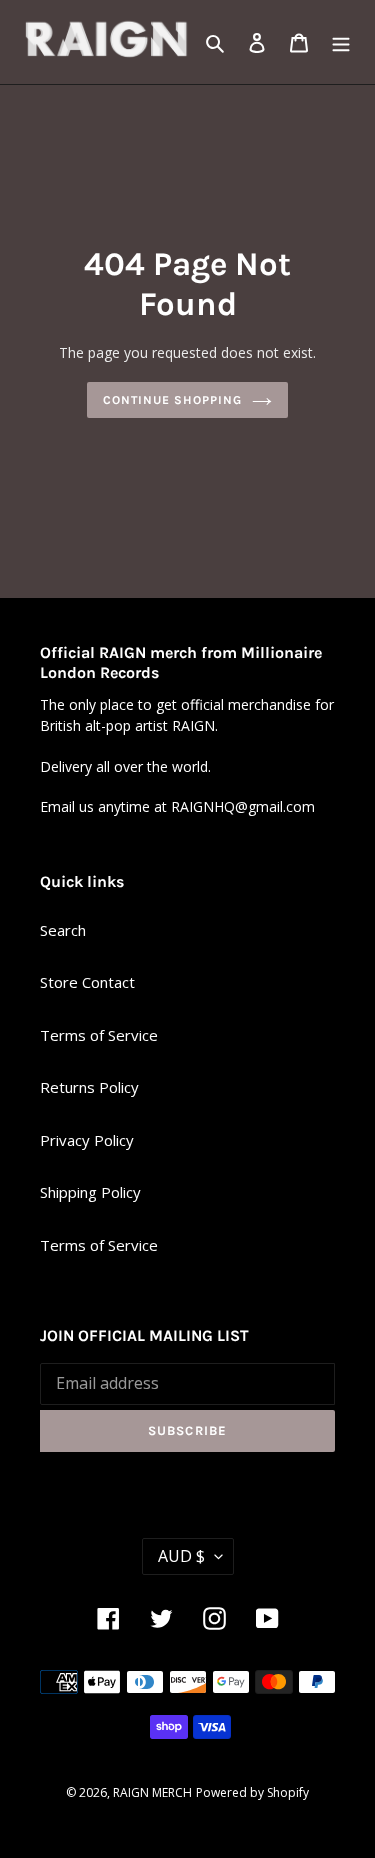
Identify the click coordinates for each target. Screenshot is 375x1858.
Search (63, 930)
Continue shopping (172, 400)
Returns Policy (89, 1087)
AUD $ (181, 1556)
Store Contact (87, 982)
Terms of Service (99, 1035)
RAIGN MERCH (152, 1792)
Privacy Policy (87, 1140)
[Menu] (341, 42)
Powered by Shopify (252, 1792)
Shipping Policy (90, 1192)
